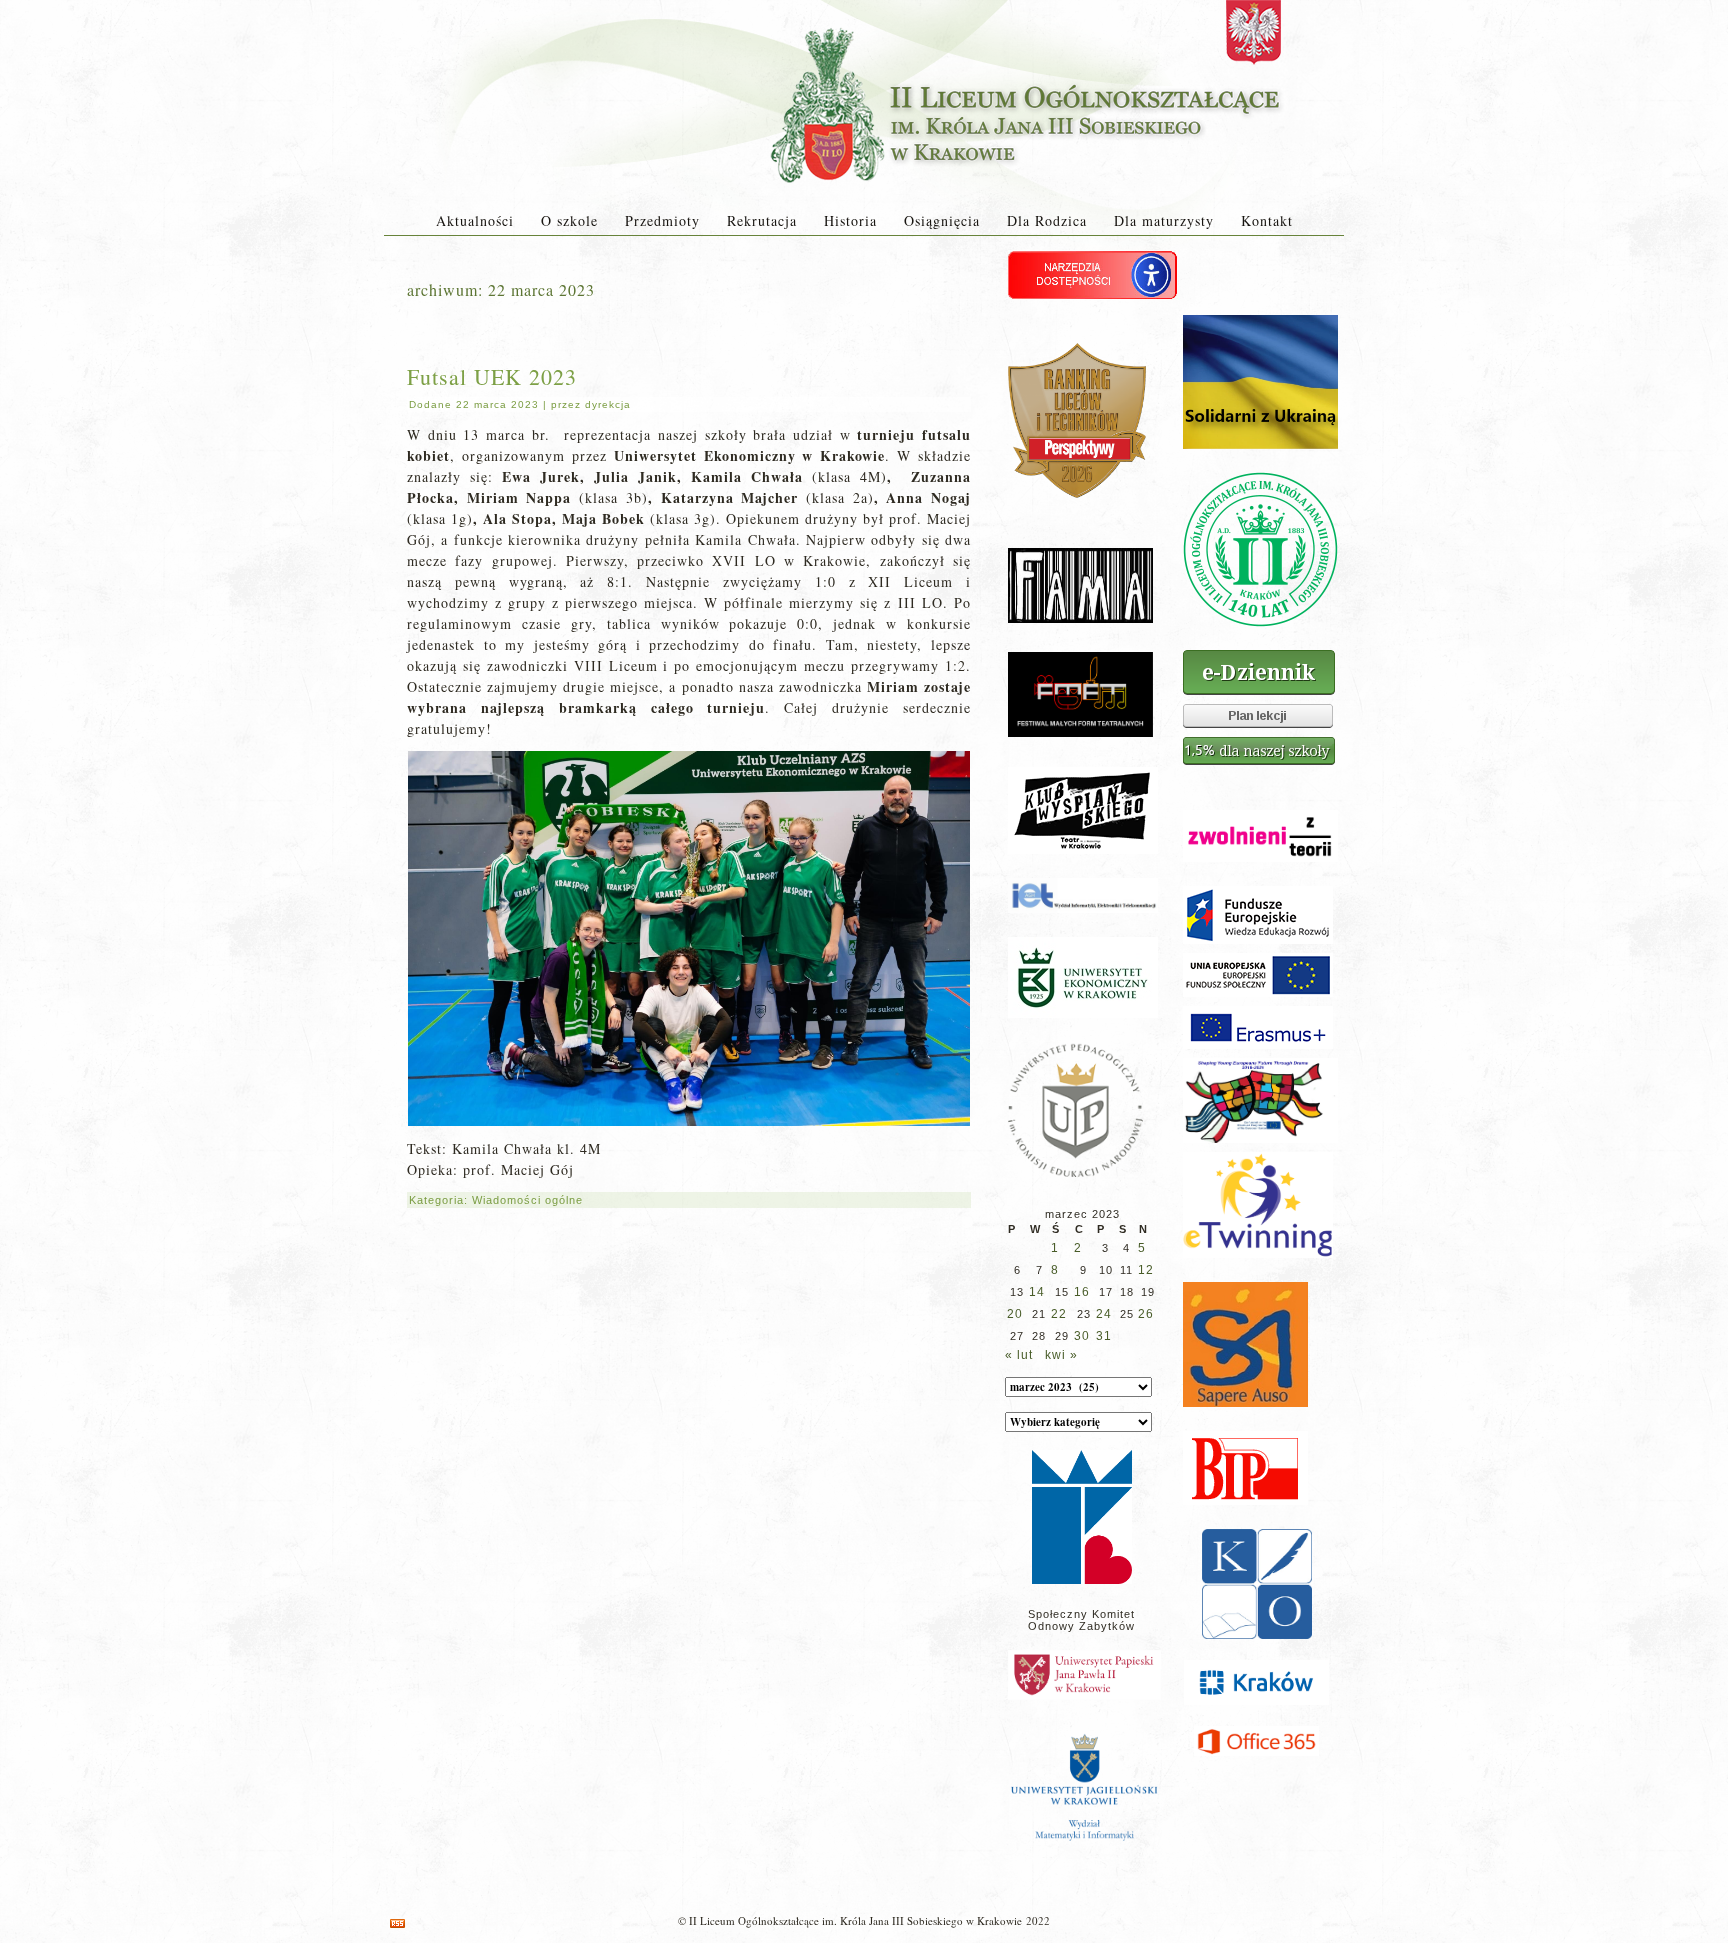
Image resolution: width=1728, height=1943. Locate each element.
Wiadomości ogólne (527, 1200)
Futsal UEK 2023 (492, 376)
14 (1037, 1292)
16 (1082, 1292)
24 (1104, 1314)
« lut (1019, 1355)
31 (1104, 1336)
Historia (850, 220)
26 (1146, 1314)
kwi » (1061, 1355)
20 (1015, 1314)
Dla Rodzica (1047, 220)
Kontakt (1267, 220)
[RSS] (397, 1923)
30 (1082, 1336)
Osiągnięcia (942, 220)
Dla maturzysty (1164, 220)
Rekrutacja (762, 220)
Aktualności (475, 220)
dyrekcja (608, 404)
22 (1059, 1314)
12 (1146, 1270)
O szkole (569, 220)
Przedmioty (662, 220)
